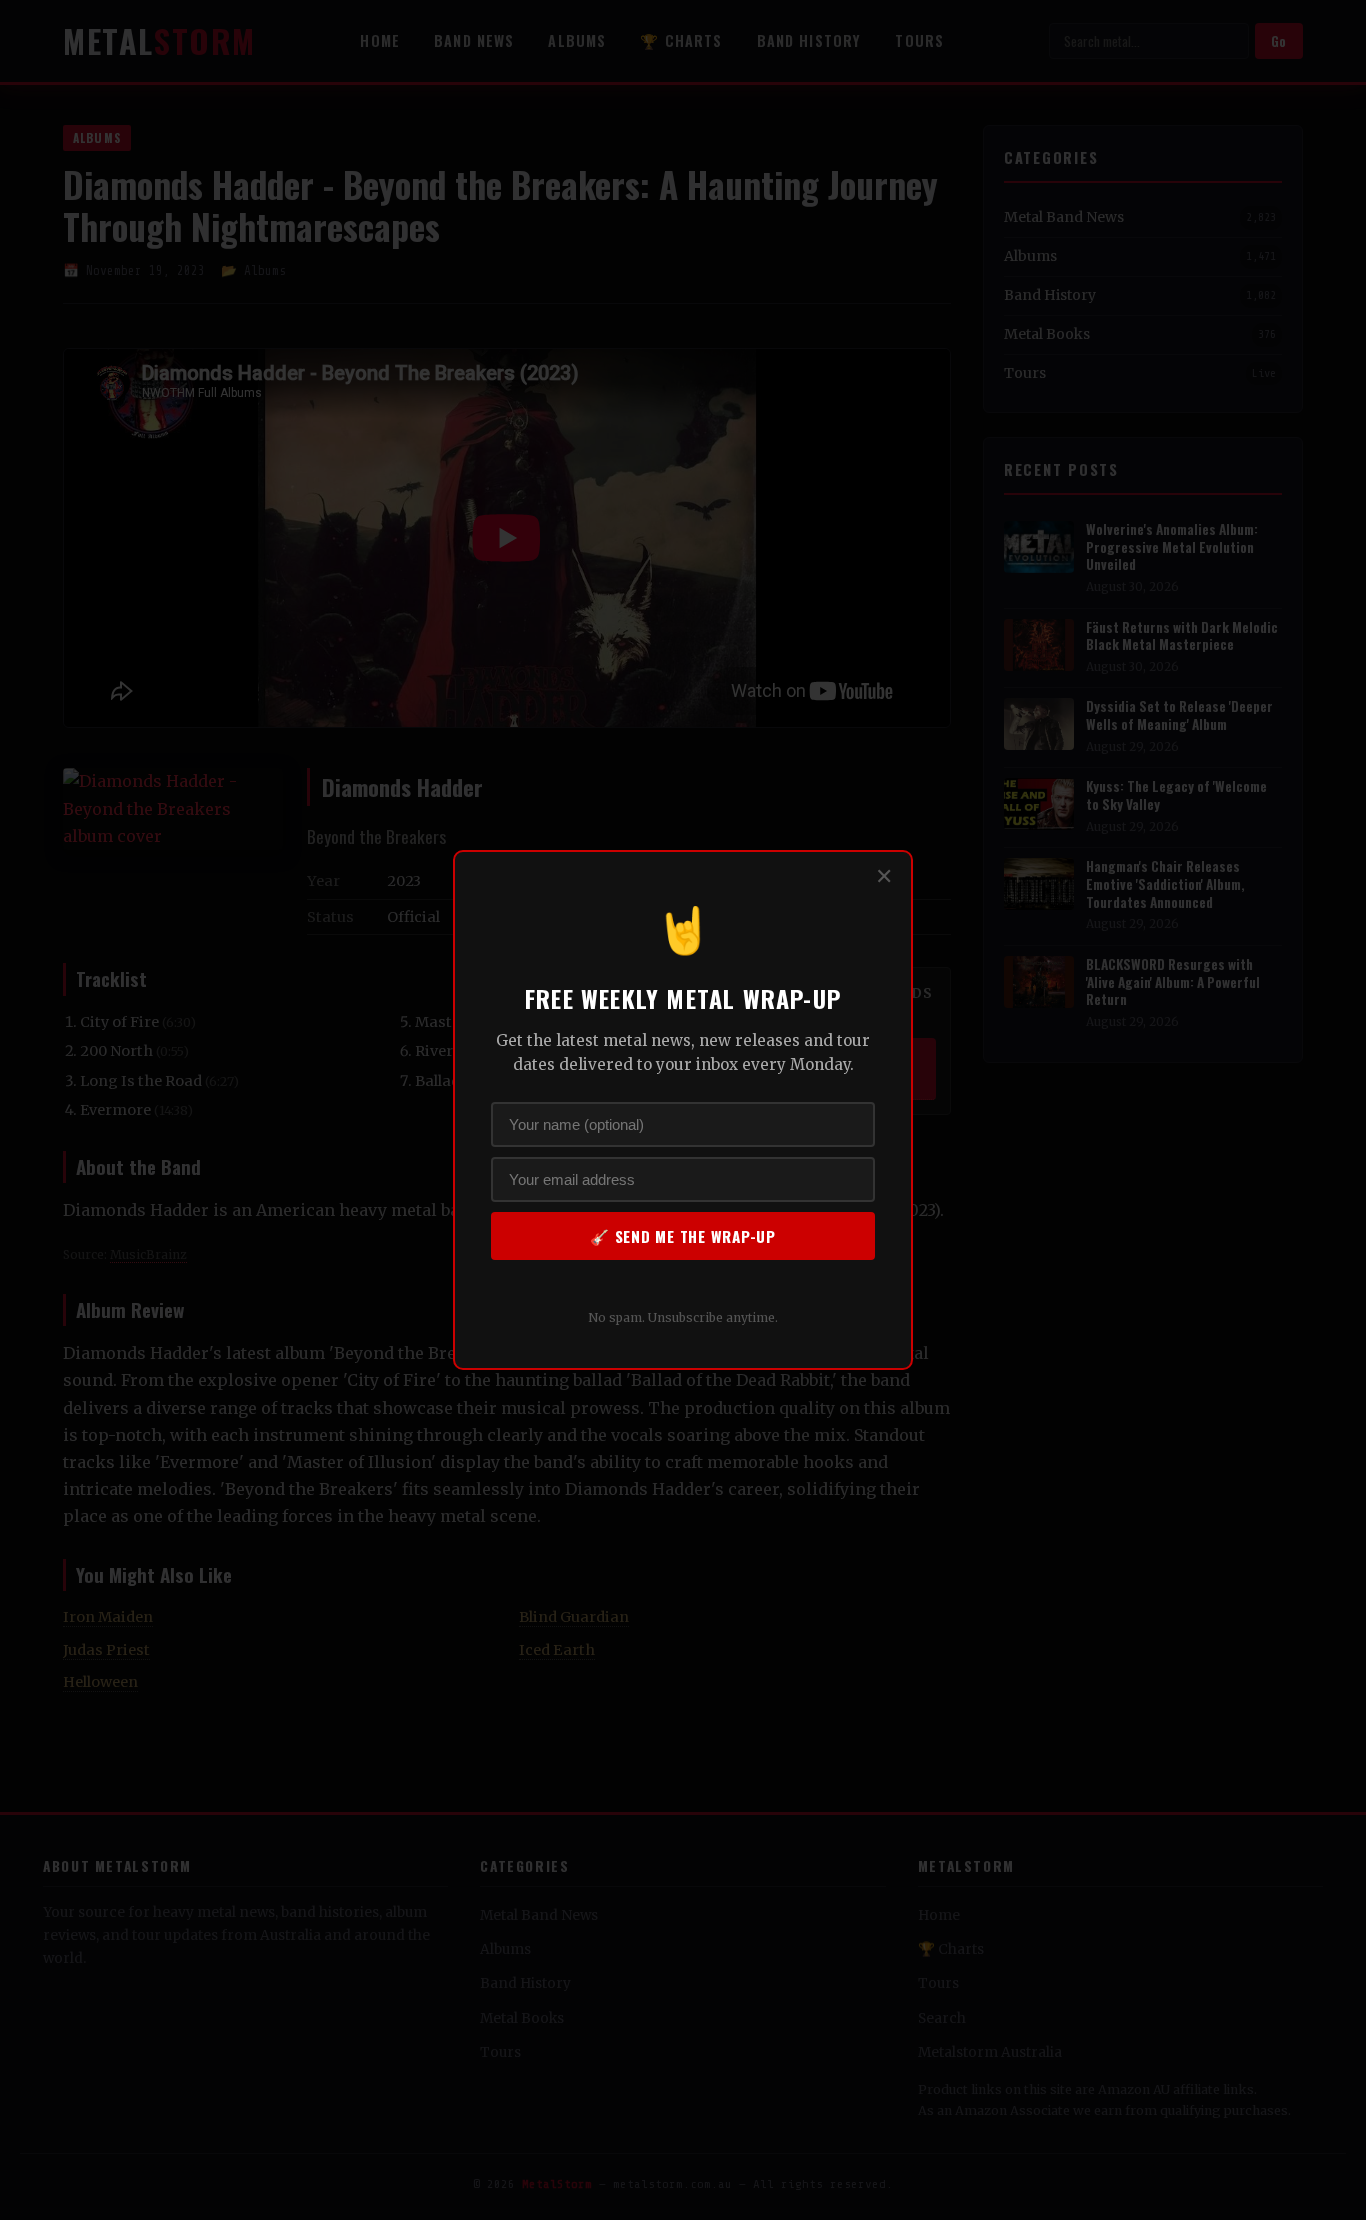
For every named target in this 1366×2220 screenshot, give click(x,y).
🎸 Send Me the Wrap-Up (683, 1236)
